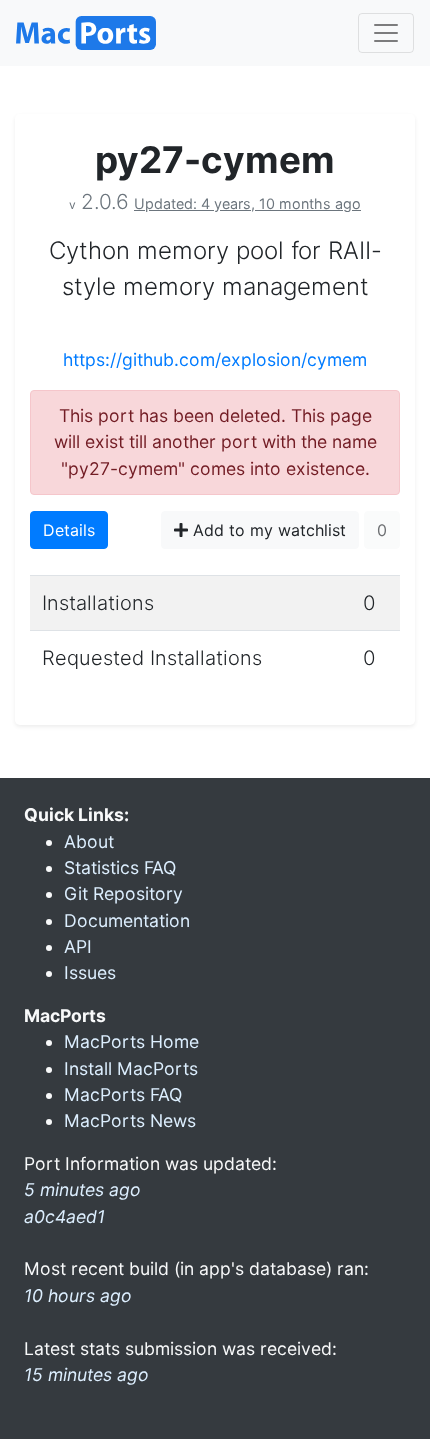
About (89, 841)
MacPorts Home (131, 1041)
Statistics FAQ (120, 867)
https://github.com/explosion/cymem (215, 359)
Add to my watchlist (267, 530)
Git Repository (123, 893)
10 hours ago (78, 1295)
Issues (90, 972)
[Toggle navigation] (386, 33)
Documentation (127, 920)
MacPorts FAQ (123, 1094)
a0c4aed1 (64, 1216)
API (78, 946)
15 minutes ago (86, 1374)
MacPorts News (130, 1120)
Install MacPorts (131, 1068)
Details (69, 530)
